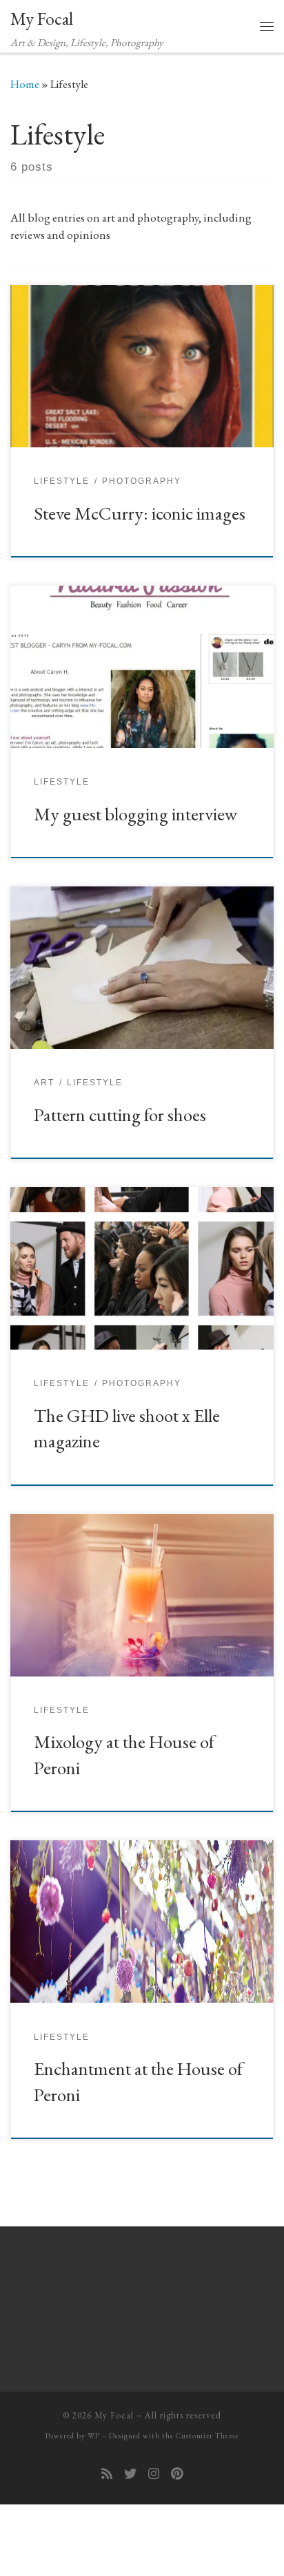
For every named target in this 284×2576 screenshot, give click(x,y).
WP (94, 2436)
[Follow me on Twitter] (130, 2474)
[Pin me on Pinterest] (177, 2474)
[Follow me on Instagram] (154, 2474)
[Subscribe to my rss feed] (107, 2474)
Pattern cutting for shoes (120, 1115)
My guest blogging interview (135, 814)
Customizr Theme (207, 2436)
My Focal (114, 2415)
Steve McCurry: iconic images (140, 513)
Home (25, 84)
